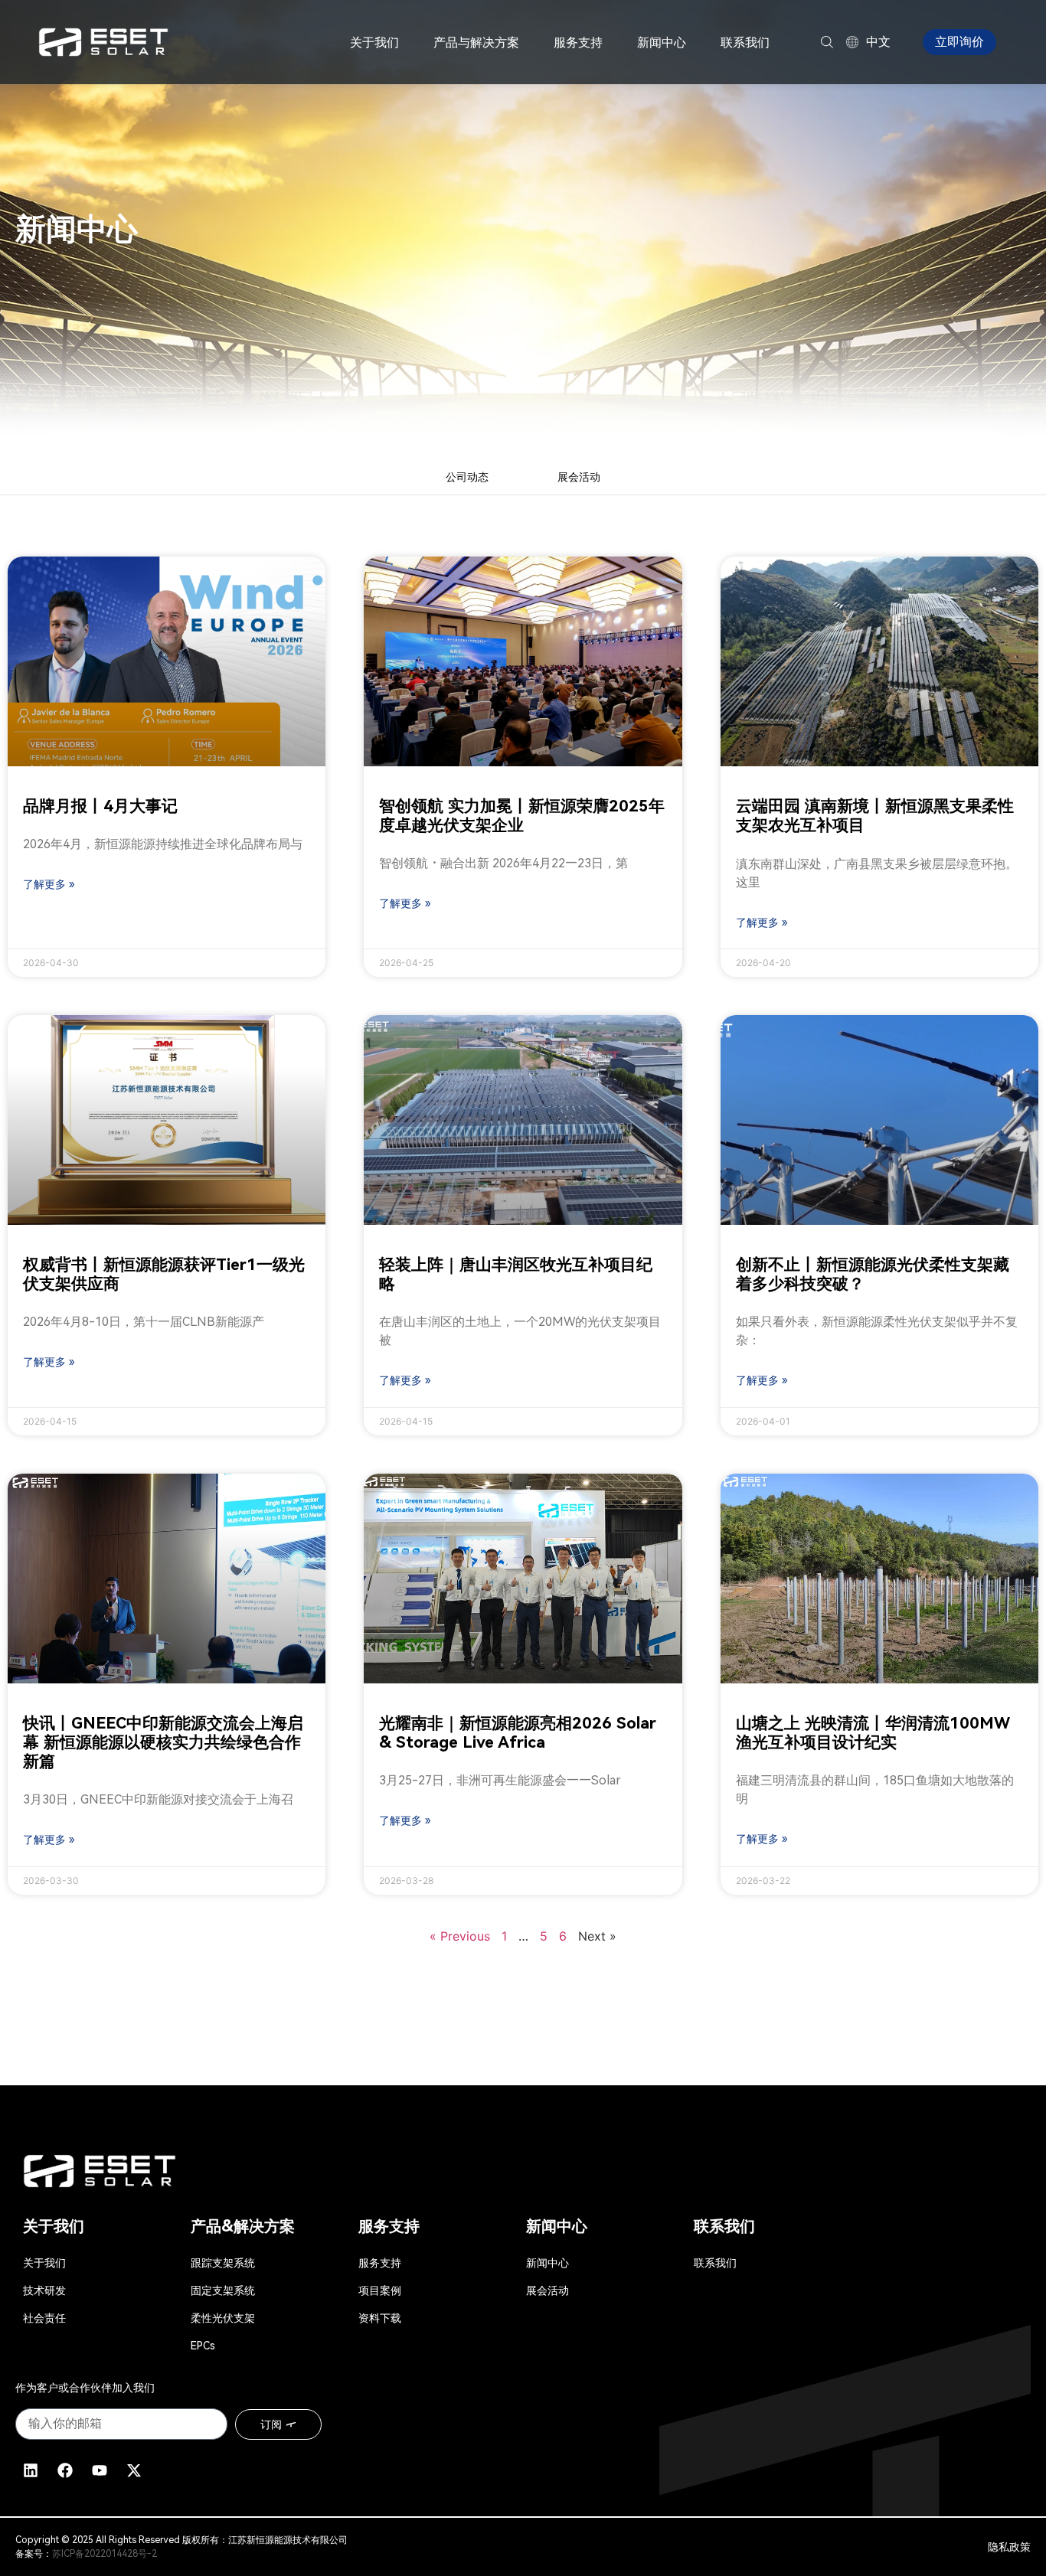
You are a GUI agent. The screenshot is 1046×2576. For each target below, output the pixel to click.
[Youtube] (100, 2470)
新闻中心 (662, 42)
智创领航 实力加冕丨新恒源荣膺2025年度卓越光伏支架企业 (522, 816)
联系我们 (745, 42)
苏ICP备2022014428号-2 (105, 2554)
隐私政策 (1009, 2547)
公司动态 (467, 477)
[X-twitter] (134, 2470)
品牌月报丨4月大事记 (100, 806)
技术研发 (44, 2290)
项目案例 (380, 2290)
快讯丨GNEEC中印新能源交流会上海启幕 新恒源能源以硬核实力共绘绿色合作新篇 (163, 1742)
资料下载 (380, 2318)
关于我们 (374, 42)
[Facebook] (65, 2470)
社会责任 (44, 2318)
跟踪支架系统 (223, 2263)
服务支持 (380, 2263)
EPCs (203, 2346)
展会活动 (579, 477)
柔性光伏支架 (223, 2318)
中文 (878, 42)
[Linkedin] (31, 2470)
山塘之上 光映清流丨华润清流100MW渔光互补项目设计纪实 (873, 1733)
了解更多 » (49, 884)
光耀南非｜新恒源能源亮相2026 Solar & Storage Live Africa (518, 1733)
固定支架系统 (223, 2290)
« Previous (460, 1936)
